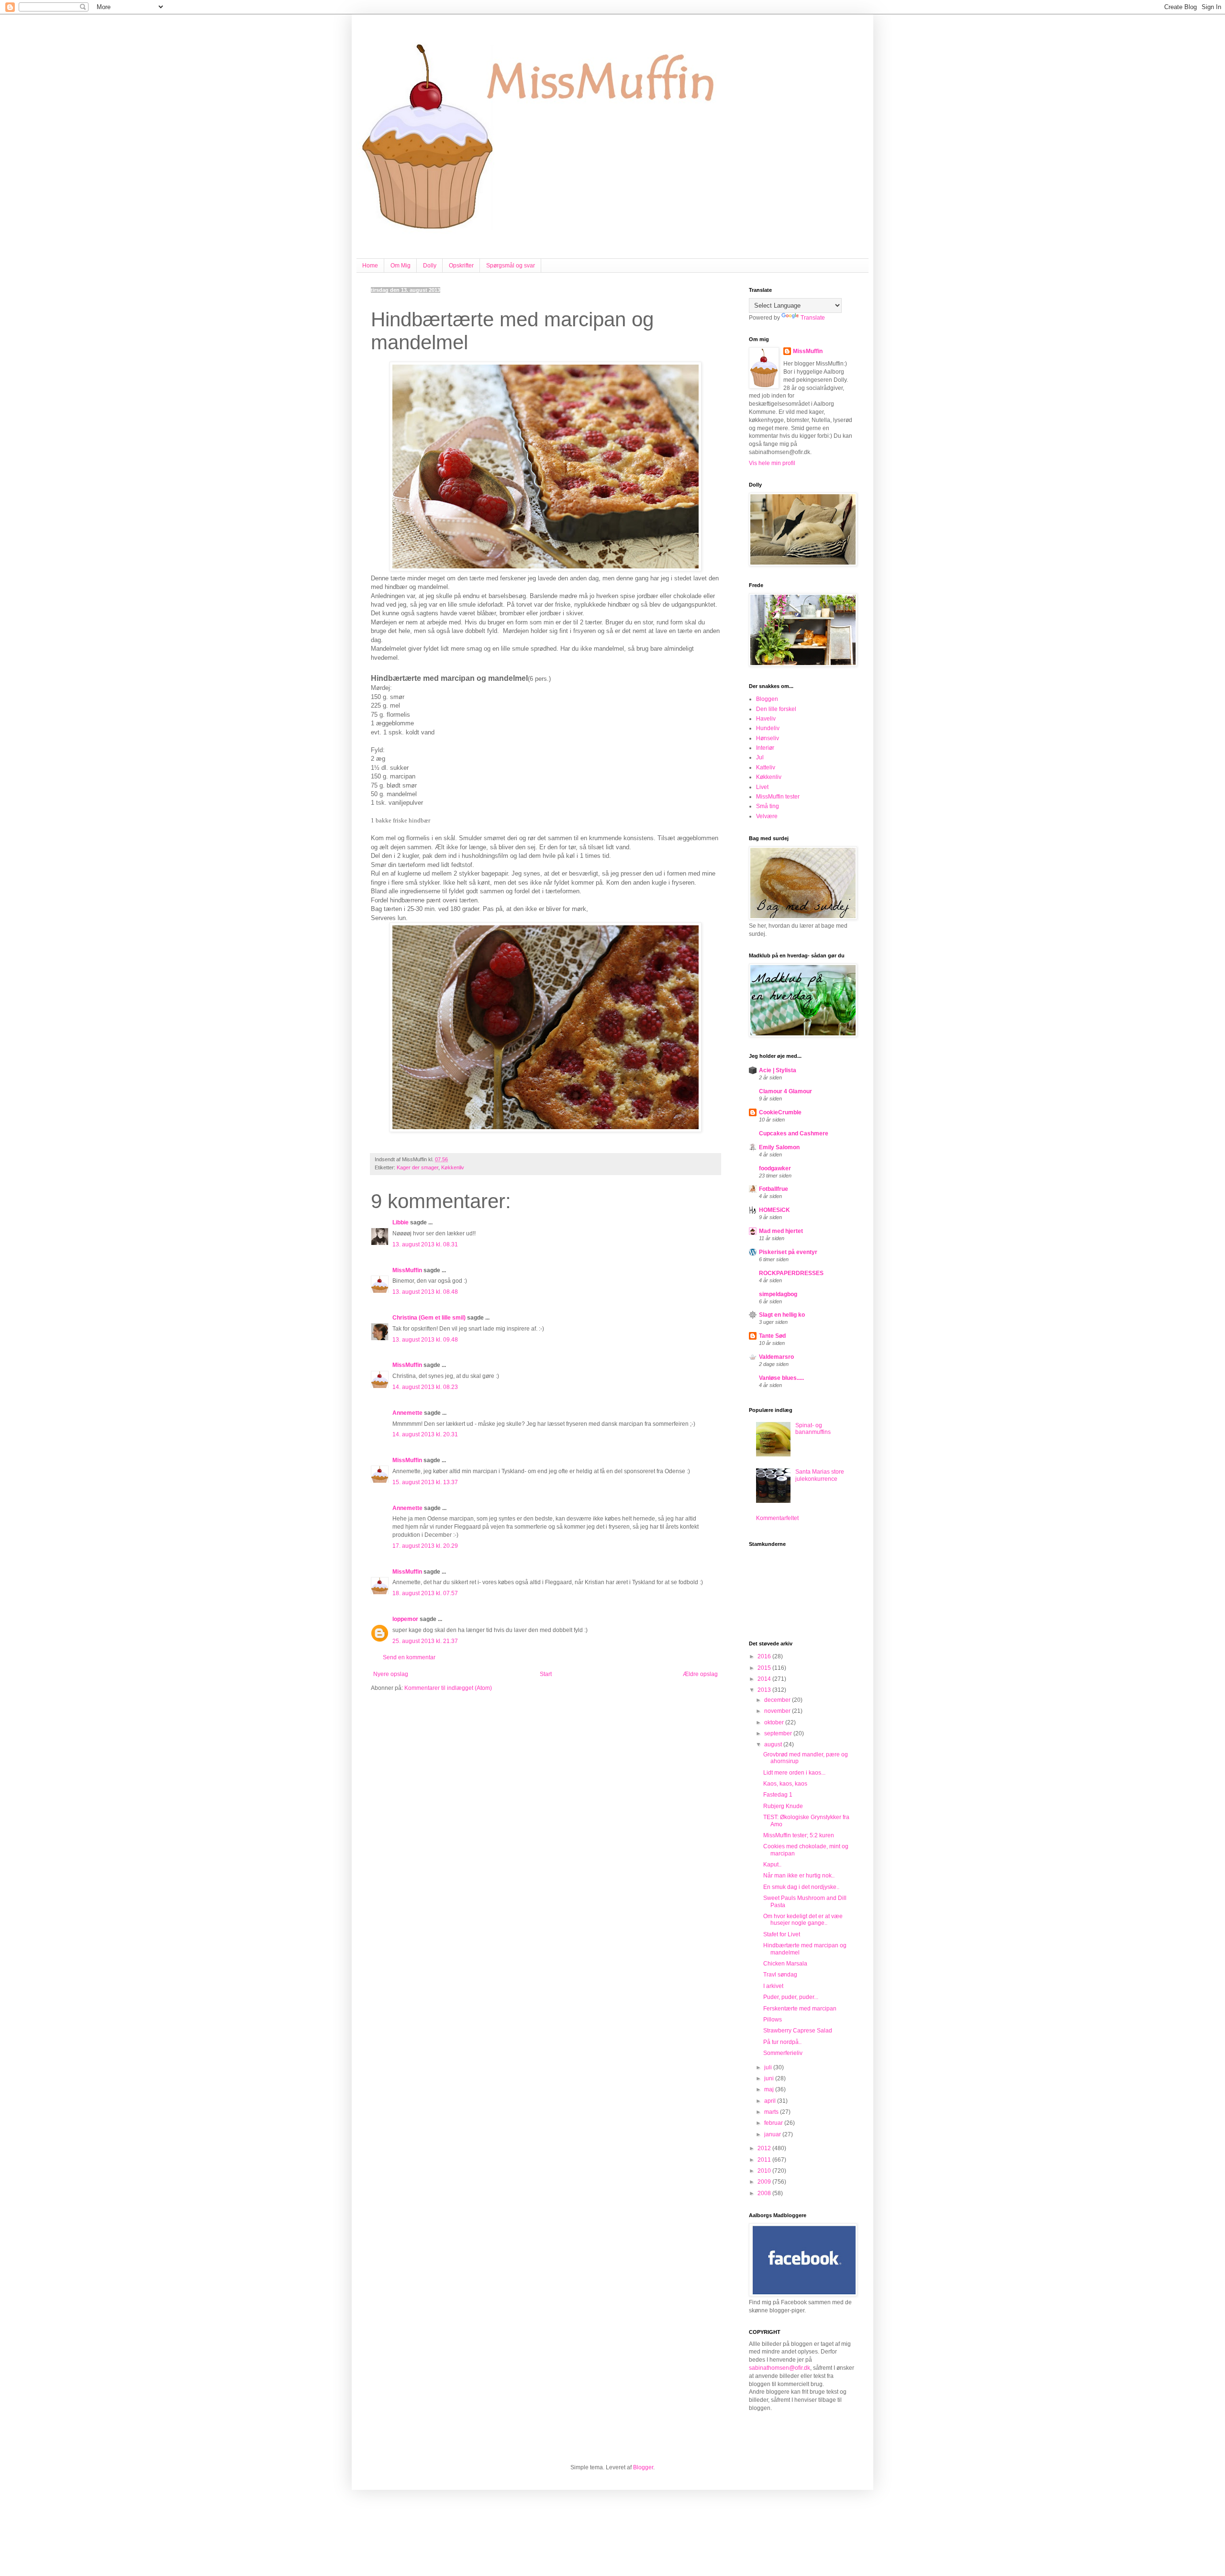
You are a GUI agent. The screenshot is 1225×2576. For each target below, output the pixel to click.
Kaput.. (772, 1865)
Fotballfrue (774, 1189)
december (778, 1700)
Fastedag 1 (778, 1795)
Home (370, 266)
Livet (762, 787)
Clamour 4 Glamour (785, 1091)
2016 (765, 1656)
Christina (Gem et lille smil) (429, 1318)
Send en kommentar (409, 1657)
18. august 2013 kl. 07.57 (425, 1593)
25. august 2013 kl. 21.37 (425, 1641)
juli (769, 2067)
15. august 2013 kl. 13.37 (425, 1482)
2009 (765, 2182)
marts (772, 2112)
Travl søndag (780, 1975)
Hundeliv (768, 728)
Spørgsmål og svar (511, 266)
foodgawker (775, 1168)
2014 (765, 1679)
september (779, 1733)
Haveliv (766, 719)
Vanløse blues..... (781, 1378)
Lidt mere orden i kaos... (794, 1773)
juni (770, 2078)
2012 (765, 2148)
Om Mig (401, 266)
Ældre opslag (700, 1674)
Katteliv (766, 767)
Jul (760, 757)
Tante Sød (772, 1336)
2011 (765, 2160)
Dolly (430, 266)
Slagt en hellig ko (782, 1315)
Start (546, 1674)
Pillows (773, 2020)
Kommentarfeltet (777, 1518)
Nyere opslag (391, 1674)
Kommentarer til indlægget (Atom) (448, 1688)
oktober (775, 1722)
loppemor (405, 1619)
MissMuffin (407, 1270)
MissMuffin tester (778, 797)
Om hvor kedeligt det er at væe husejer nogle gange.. (803, 1920)
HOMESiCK (774, 1210)
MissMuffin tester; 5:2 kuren (799, 1835)
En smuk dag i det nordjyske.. (801, 1887)
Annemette (407, 1413)
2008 (765, 2193)
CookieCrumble (780, 1112)
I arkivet (773, 1986)
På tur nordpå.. (782, 2042)
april (771, 2101)
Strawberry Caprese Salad (798, 2031)
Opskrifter (461, 266)
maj (770, 2089)
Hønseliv (768, 738)
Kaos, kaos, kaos (785, 1784)
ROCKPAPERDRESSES (791, 1273)
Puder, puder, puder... (791, 1997)
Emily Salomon (779, 1147)
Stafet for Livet (782, 1934)
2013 (765, 1690)
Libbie (401, 1222)
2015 (765, 1668)
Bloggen (767, 699)
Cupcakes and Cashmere (794, 1133)
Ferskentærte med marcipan (800, 2009)
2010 (765, 2171)
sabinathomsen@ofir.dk (780, 2368)
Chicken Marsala (785, 1964)
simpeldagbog (778, 1294)
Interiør (765, 748)
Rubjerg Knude (783, 1806)
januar (773, 2134)
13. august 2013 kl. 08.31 (425, 1244)
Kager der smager (418, 1167)
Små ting (768, 806)
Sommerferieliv (783, 2053)
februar (774, 2123)
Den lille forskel (776, 709)
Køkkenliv (453, 1167)
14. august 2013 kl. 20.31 (425, 1434)
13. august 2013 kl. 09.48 (425, 1340)
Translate (813, 318)
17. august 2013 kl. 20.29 (425, 1546)
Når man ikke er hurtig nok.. (799, 1876)
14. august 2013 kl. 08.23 (425, 1387)
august (774, 1744)
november (778, 1711)
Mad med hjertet (781, 1231)
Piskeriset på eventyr (788, 1252)
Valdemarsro (776, 1357)
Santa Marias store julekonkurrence (820, 1475)
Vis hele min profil (772, 463)
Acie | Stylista (778, 1070)
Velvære (767, 816)
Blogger (643, 2467)
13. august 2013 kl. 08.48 (425, 1292)
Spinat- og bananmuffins (813, 1429)
